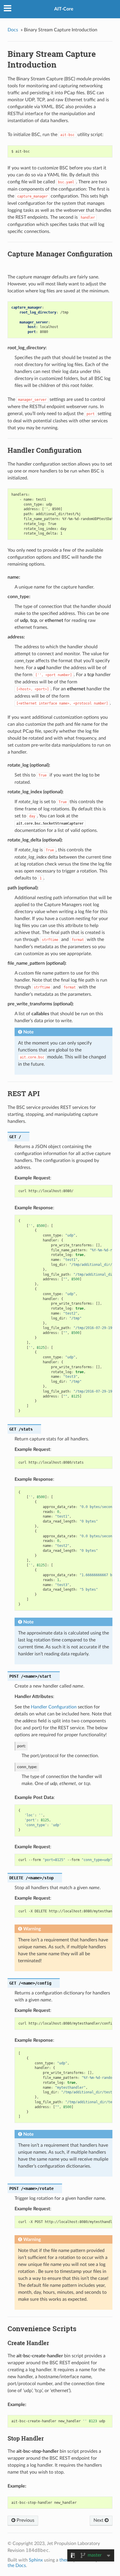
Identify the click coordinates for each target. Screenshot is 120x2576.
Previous (25, 2520)
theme (66, 2560)
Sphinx (36, 2560)
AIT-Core (64, 9)
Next (99, 2520)
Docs (13, 30)
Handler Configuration (54, 1707)
